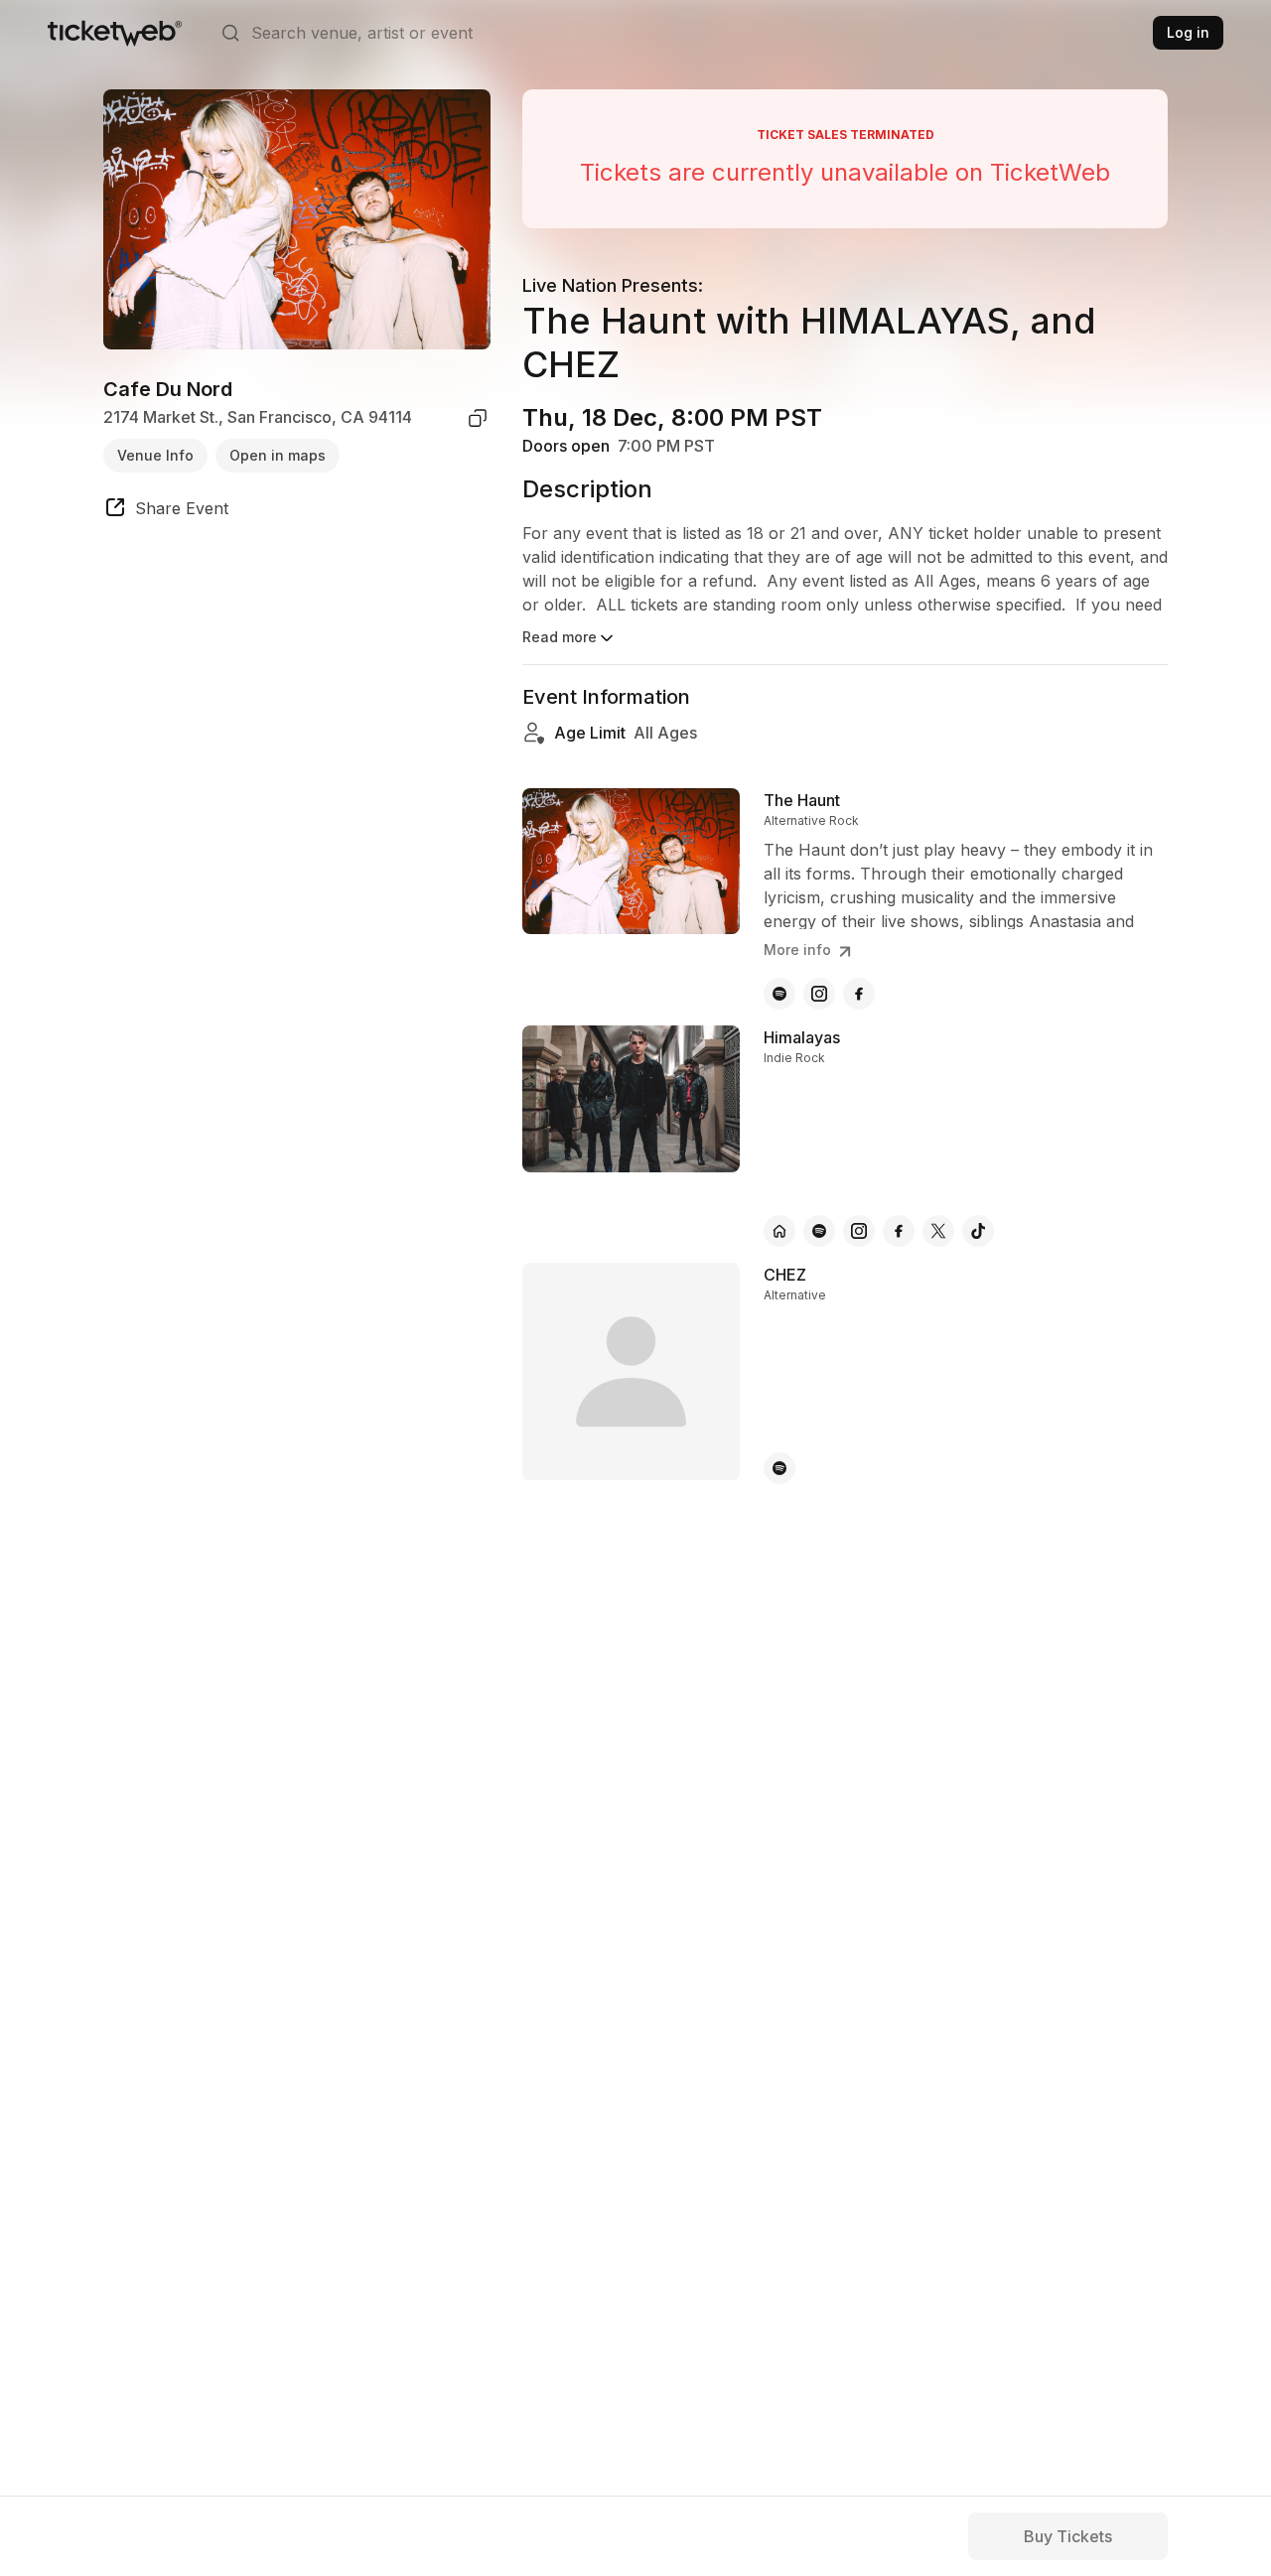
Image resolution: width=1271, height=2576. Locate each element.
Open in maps (278, 455)
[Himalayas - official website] (779, 1231)
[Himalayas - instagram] (859, 1231)
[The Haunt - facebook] (859, 994)
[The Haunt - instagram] (819, 994)
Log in (1188, 32)
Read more (560, 637)
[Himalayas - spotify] (819, 1231)
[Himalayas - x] (938, 1231)
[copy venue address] (478, 418)
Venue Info (155, 455)
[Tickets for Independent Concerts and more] (115, 33)
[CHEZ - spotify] (779, 1468)
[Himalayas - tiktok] (978, 1231)
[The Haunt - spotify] (779, 994)
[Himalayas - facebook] (899, 1231)
